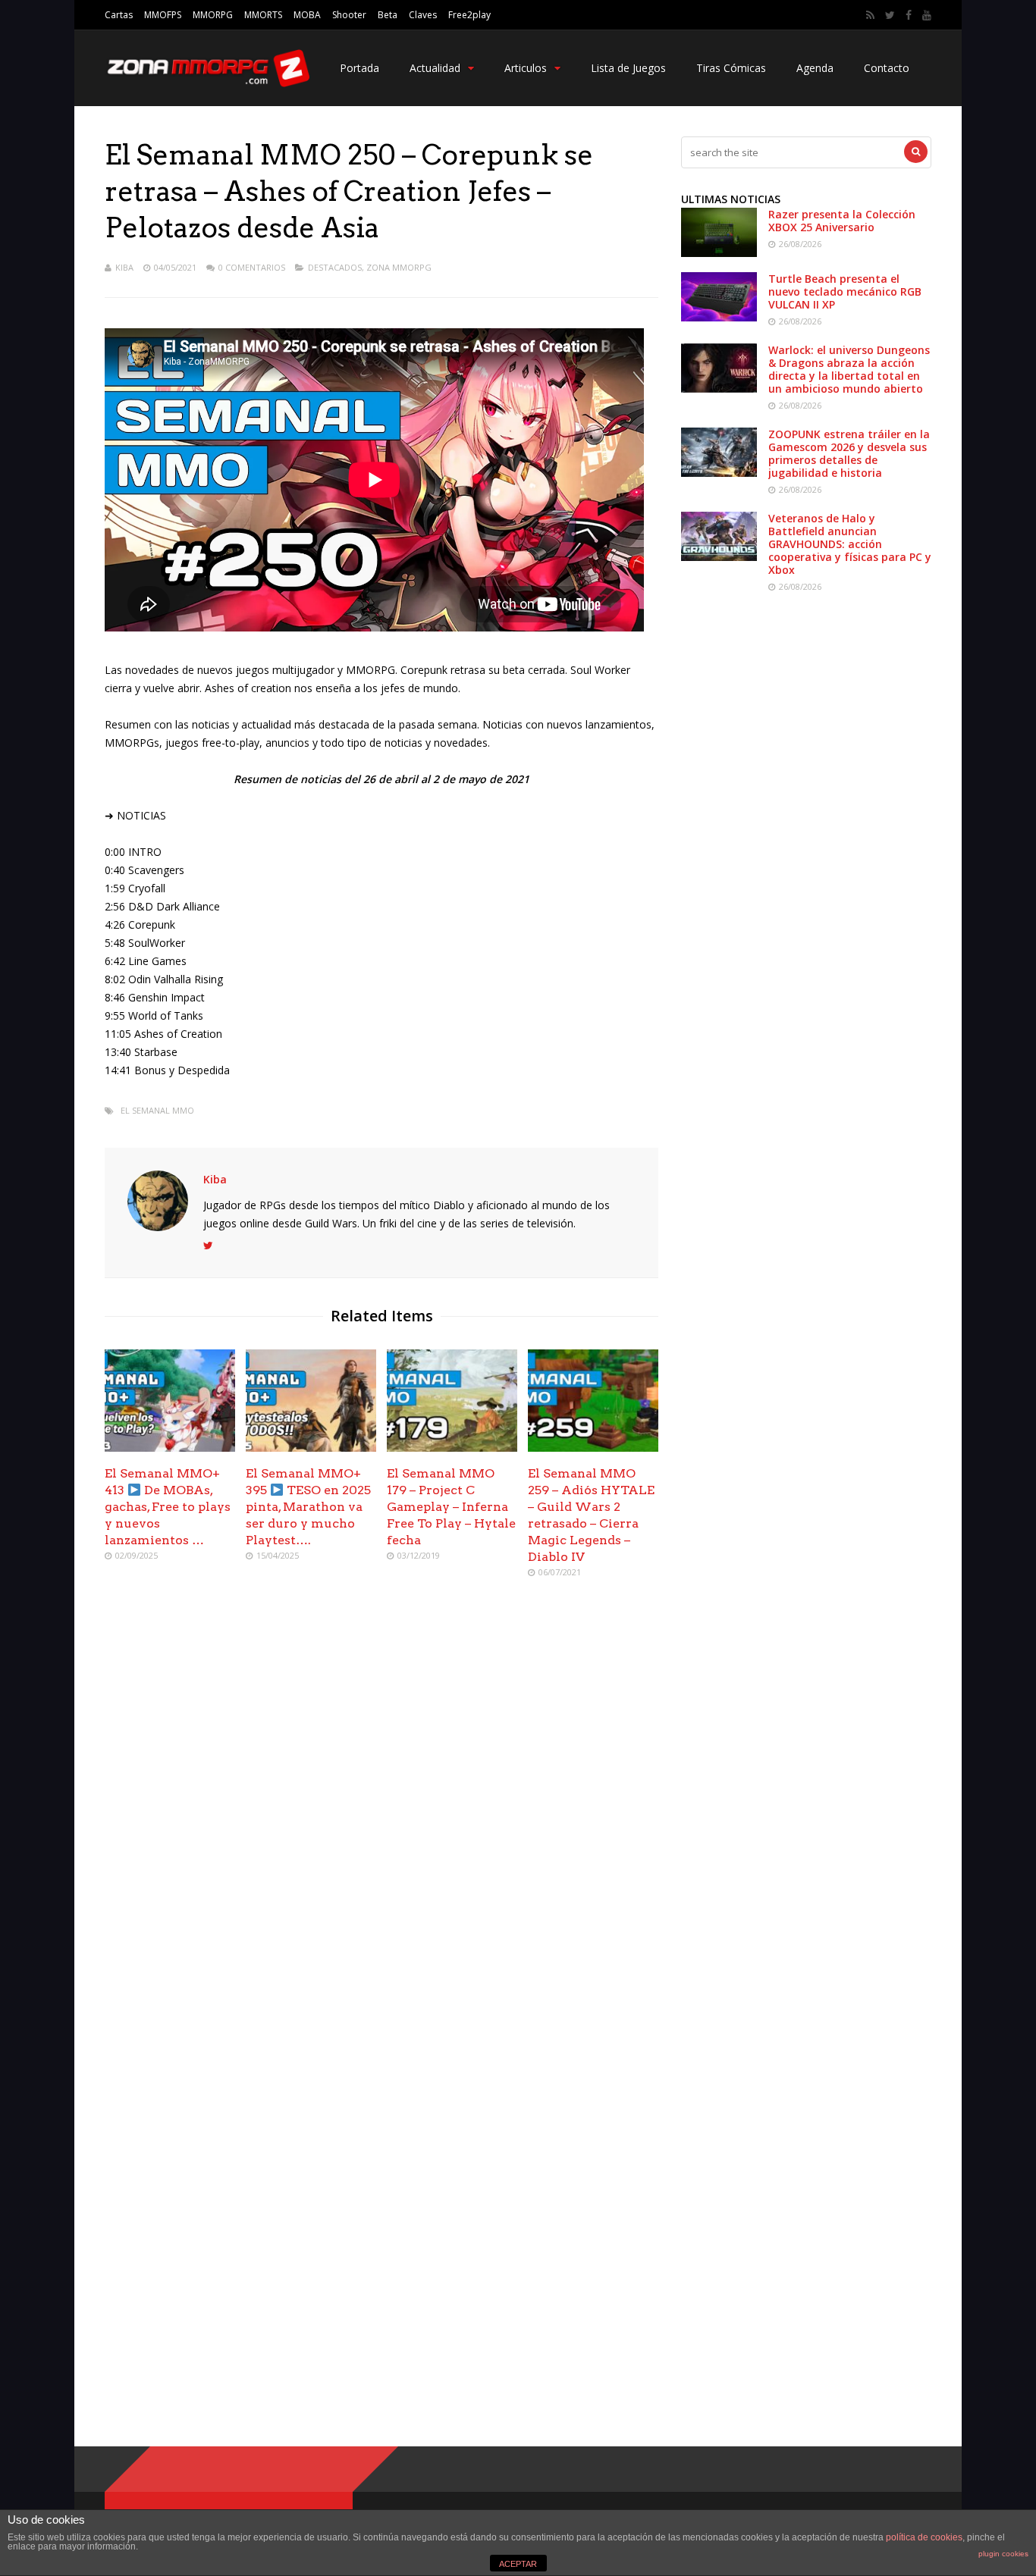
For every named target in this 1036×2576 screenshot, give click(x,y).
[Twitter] (890, 15)
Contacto (887, 68)
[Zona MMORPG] (207, 84)
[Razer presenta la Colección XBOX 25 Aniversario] (719, 253)
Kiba (124, 267)
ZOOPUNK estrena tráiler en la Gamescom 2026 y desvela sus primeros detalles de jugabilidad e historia (849, 453)
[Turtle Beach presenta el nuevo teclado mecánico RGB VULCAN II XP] (719, 317)
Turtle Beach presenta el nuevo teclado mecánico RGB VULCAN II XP (845, 291)
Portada (359, 68)
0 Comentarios (252, 267)
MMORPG (213, 15)
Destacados (335, 267)
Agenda (815, 68)
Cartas (119, 15)
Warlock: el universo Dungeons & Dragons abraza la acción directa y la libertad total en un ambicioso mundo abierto (849, 369)
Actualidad (435, 68)
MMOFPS (163, 15)
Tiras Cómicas (731, 68)
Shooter (349, 15)
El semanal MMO (157, 1110)
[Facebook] (909, 15)
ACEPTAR (518, 2564)
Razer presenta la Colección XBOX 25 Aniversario (842, 221)
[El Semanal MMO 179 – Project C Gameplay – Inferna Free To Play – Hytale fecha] (452, 1448)
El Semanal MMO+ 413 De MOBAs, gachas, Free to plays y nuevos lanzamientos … (168, 1507)
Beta (388, 15)
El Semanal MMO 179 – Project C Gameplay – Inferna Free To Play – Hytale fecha (451, 1507)
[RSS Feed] (870, 15)
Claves (423, 15)
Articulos (526, 68)
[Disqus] (381, 1810)
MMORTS (263, 15)
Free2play (469, 15)
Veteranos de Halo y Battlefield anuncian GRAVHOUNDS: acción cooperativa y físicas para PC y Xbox (850, 544)
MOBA (307, 15)
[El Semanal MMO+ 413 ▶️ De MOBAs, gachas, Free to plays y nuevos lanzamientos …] (170, 1448)
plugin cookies (1003, 2554)
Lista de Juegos (628, 68)
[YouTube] (927, 15)
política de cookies (924, 2537)
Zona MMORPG (399, 267)
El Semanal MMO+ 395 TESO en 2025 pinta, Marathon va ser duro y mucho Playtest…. (308, 1507)
